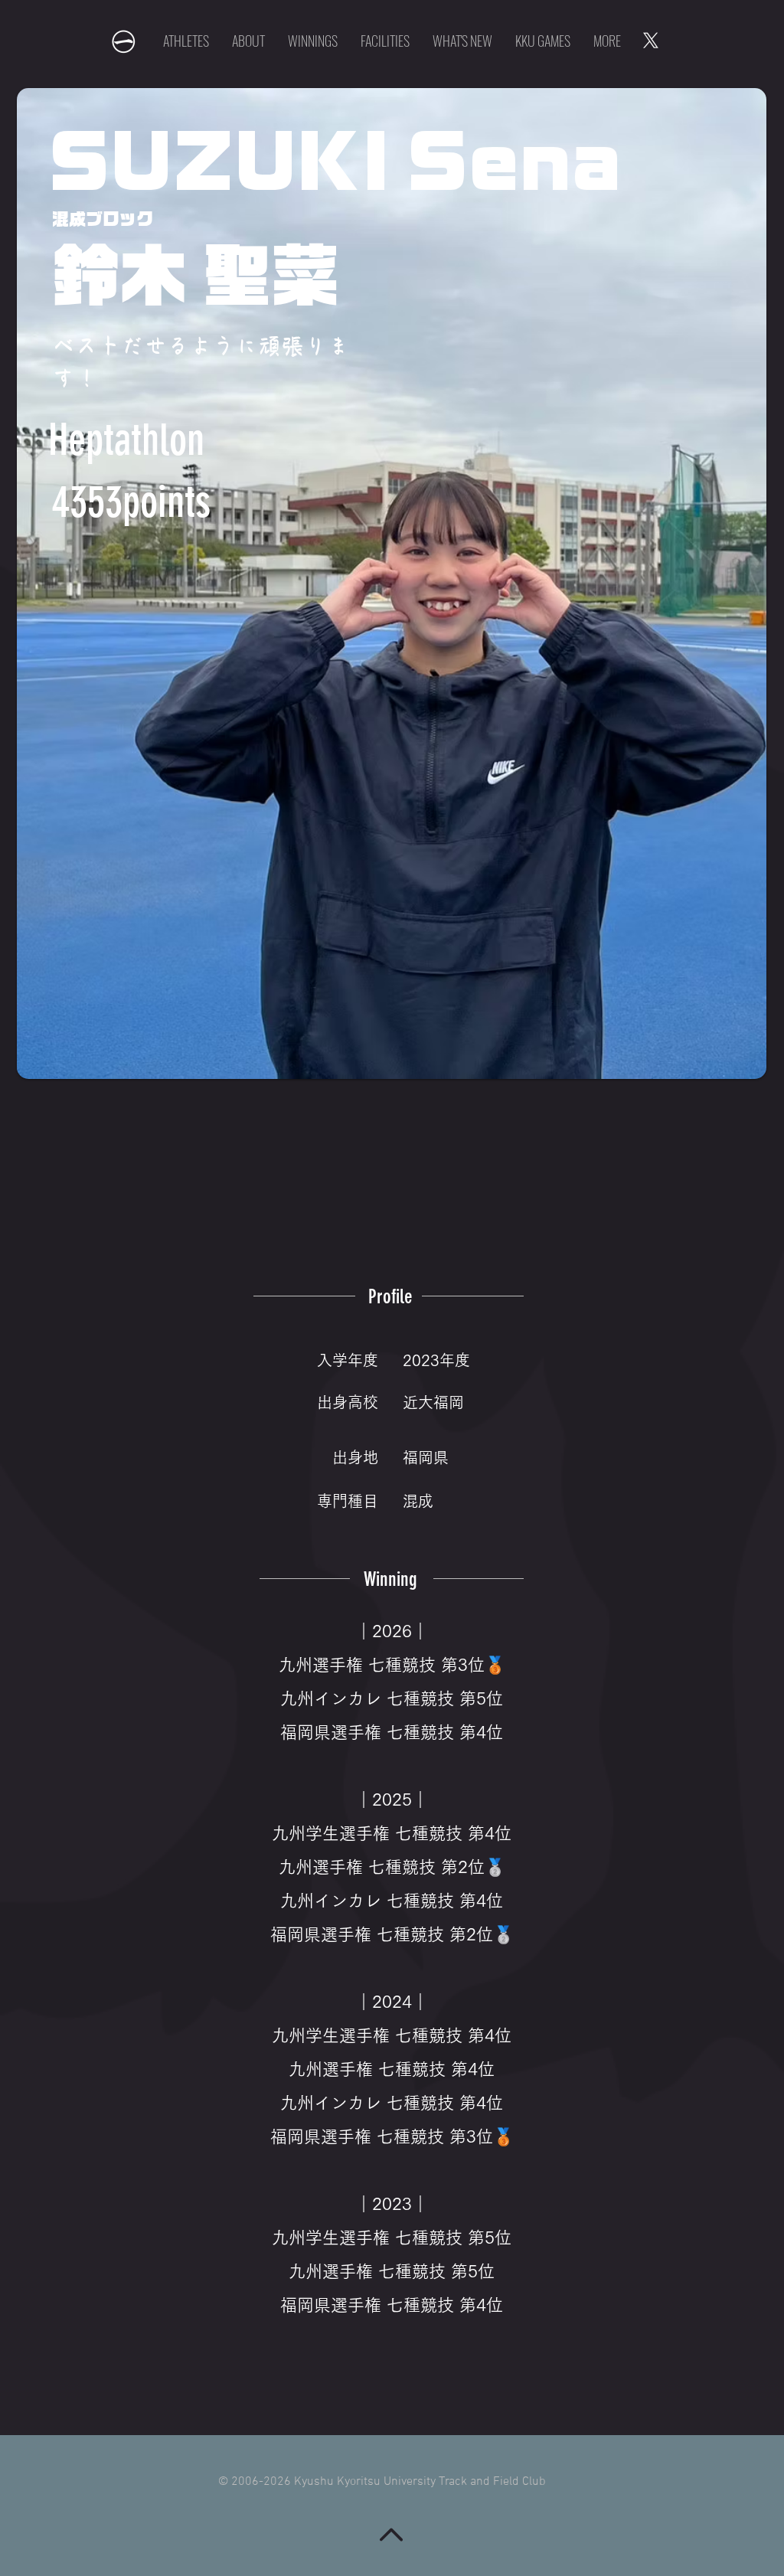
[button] (543, 41)
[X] (651, 41)
